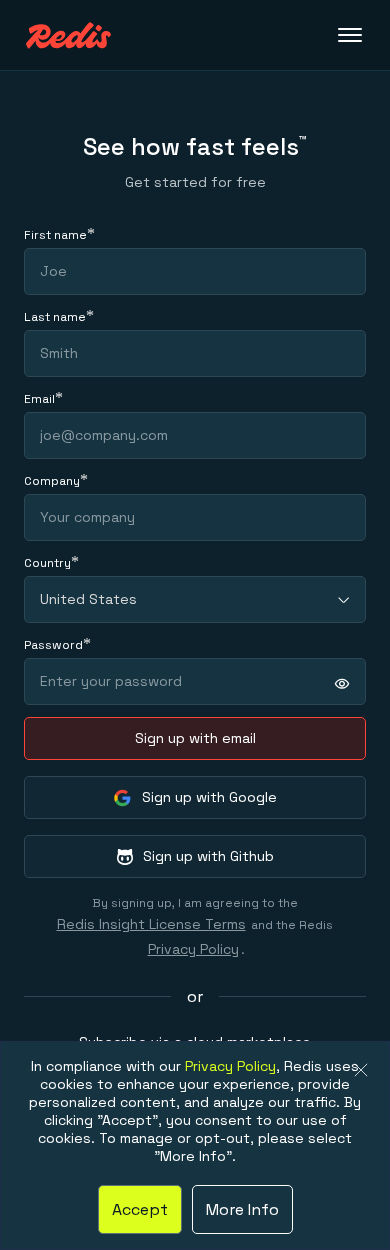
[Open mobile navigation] (352, 35)
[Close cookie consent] (361, 1070)
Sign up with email (195, 738)
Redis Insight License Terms (151, 924)
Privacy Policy (193, 949)
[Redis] (68, 35)
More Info (242, 1209)
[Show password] (342, 683)
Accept (140, 1209)
